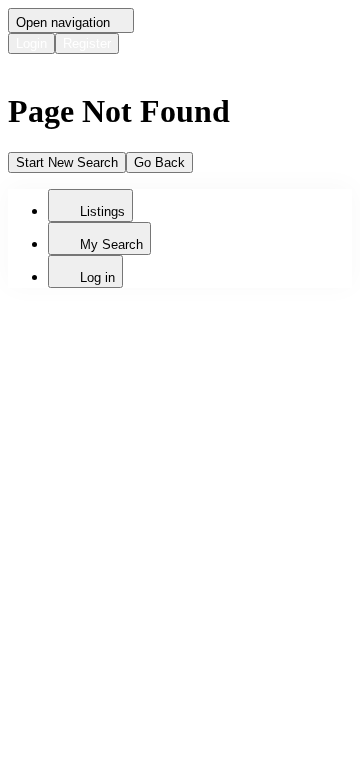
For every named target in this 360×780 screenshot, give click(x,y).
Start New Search (67, 162)
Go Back (159, 162)
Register (87, 43)
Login (31, 43)
